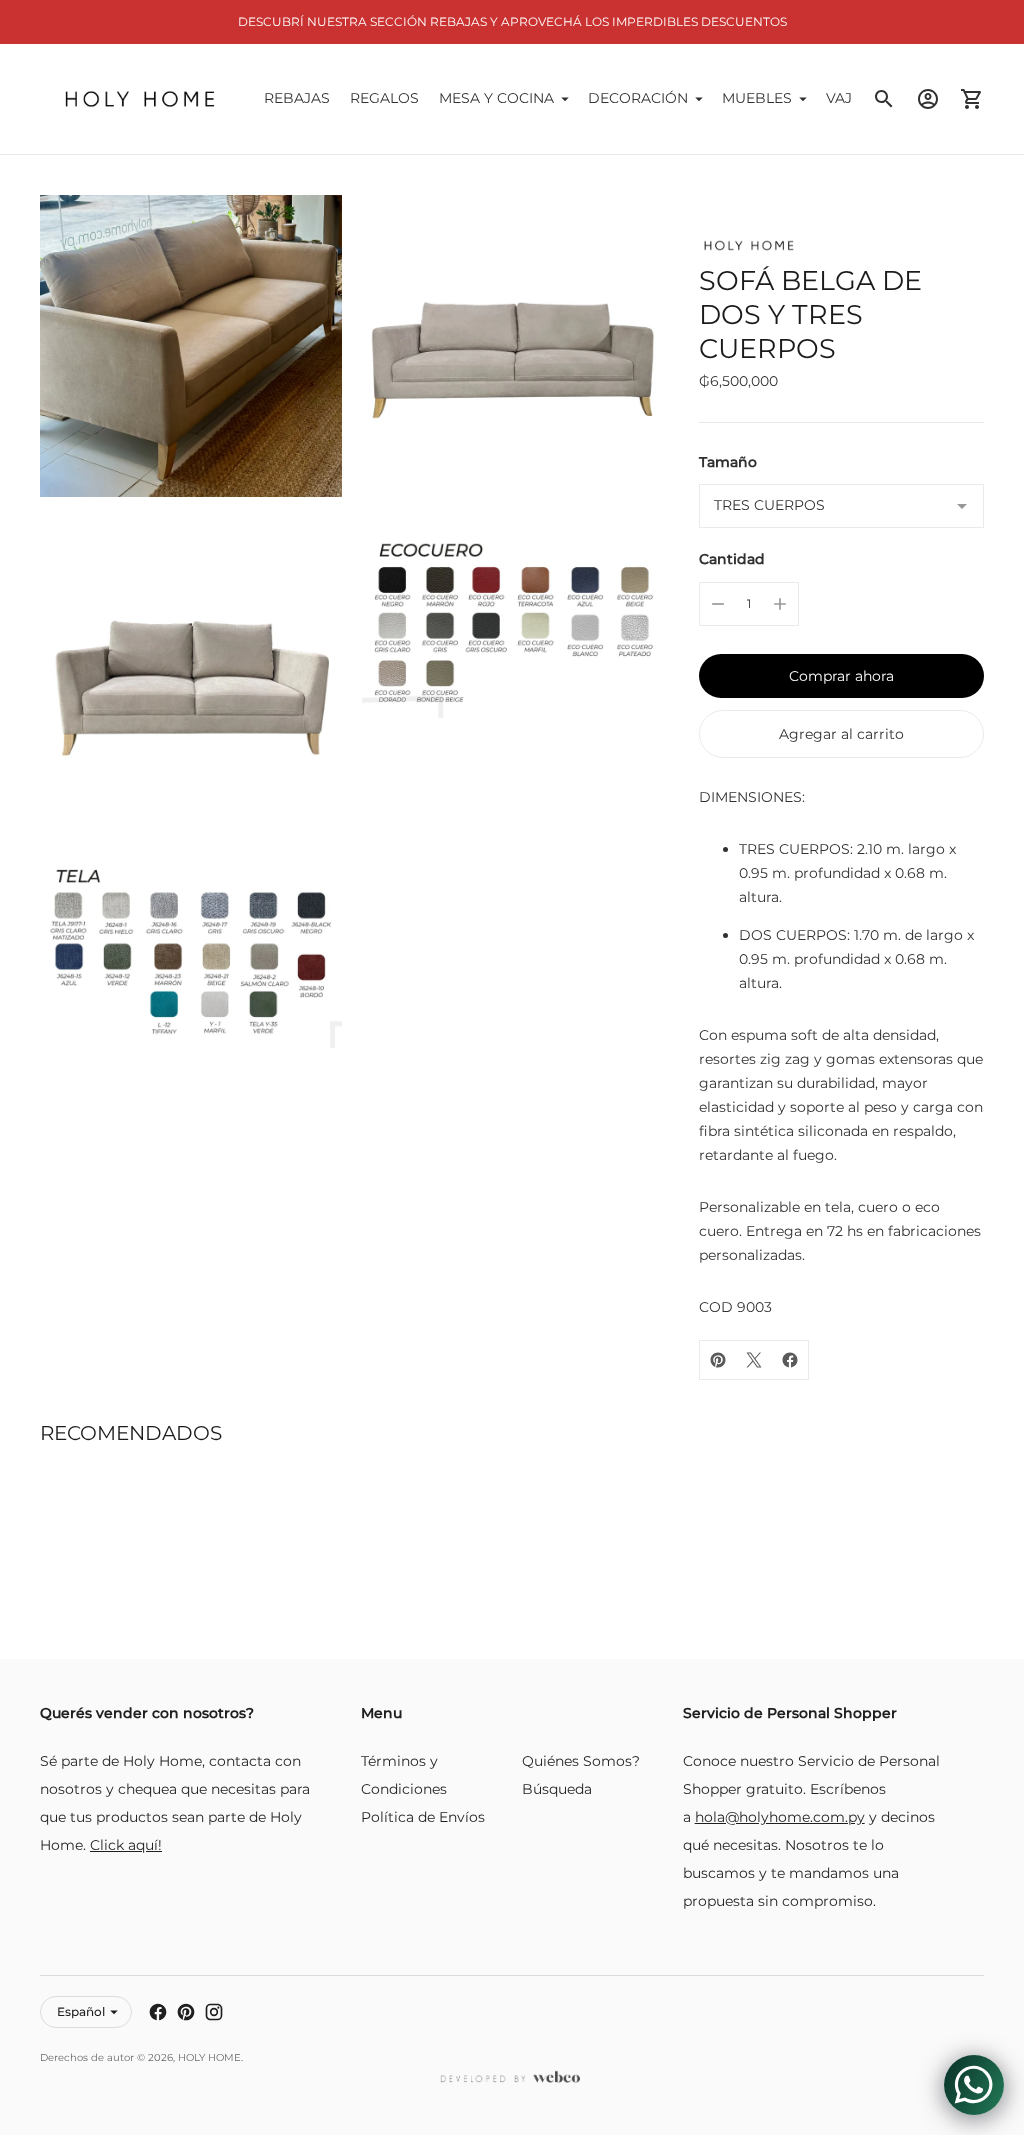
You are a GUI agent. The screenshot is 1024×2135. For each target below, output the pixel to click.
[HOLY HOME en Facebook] (158, 2012)
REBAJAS (297, 98)
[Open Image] (191, 346)
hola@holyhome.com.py (780, 1817)
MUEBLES (757, 98)
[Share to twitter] (754, 1360)
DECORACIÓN (638, 98)
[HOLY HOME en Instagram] (214, 2012)
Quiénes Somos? (581, 1761)
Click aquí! (126, 1845)
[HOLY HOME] (140, 99)
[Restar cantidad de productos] (718, 604)
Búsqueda (557, 1789)
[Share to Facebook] (790, 1360)
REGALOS (384, 98)
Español (81, 2011)
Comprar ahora (841, 676)
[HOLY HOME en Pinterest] (186, 2012)
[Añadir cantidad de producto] (780, 604)
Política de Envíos (423, 1817)
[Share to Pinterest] (718, 1360)
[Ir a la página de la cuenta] (928, 99)
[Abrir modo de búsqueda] (884, 99)
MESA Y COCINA (496, 98)
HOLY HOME (209, 2057)
